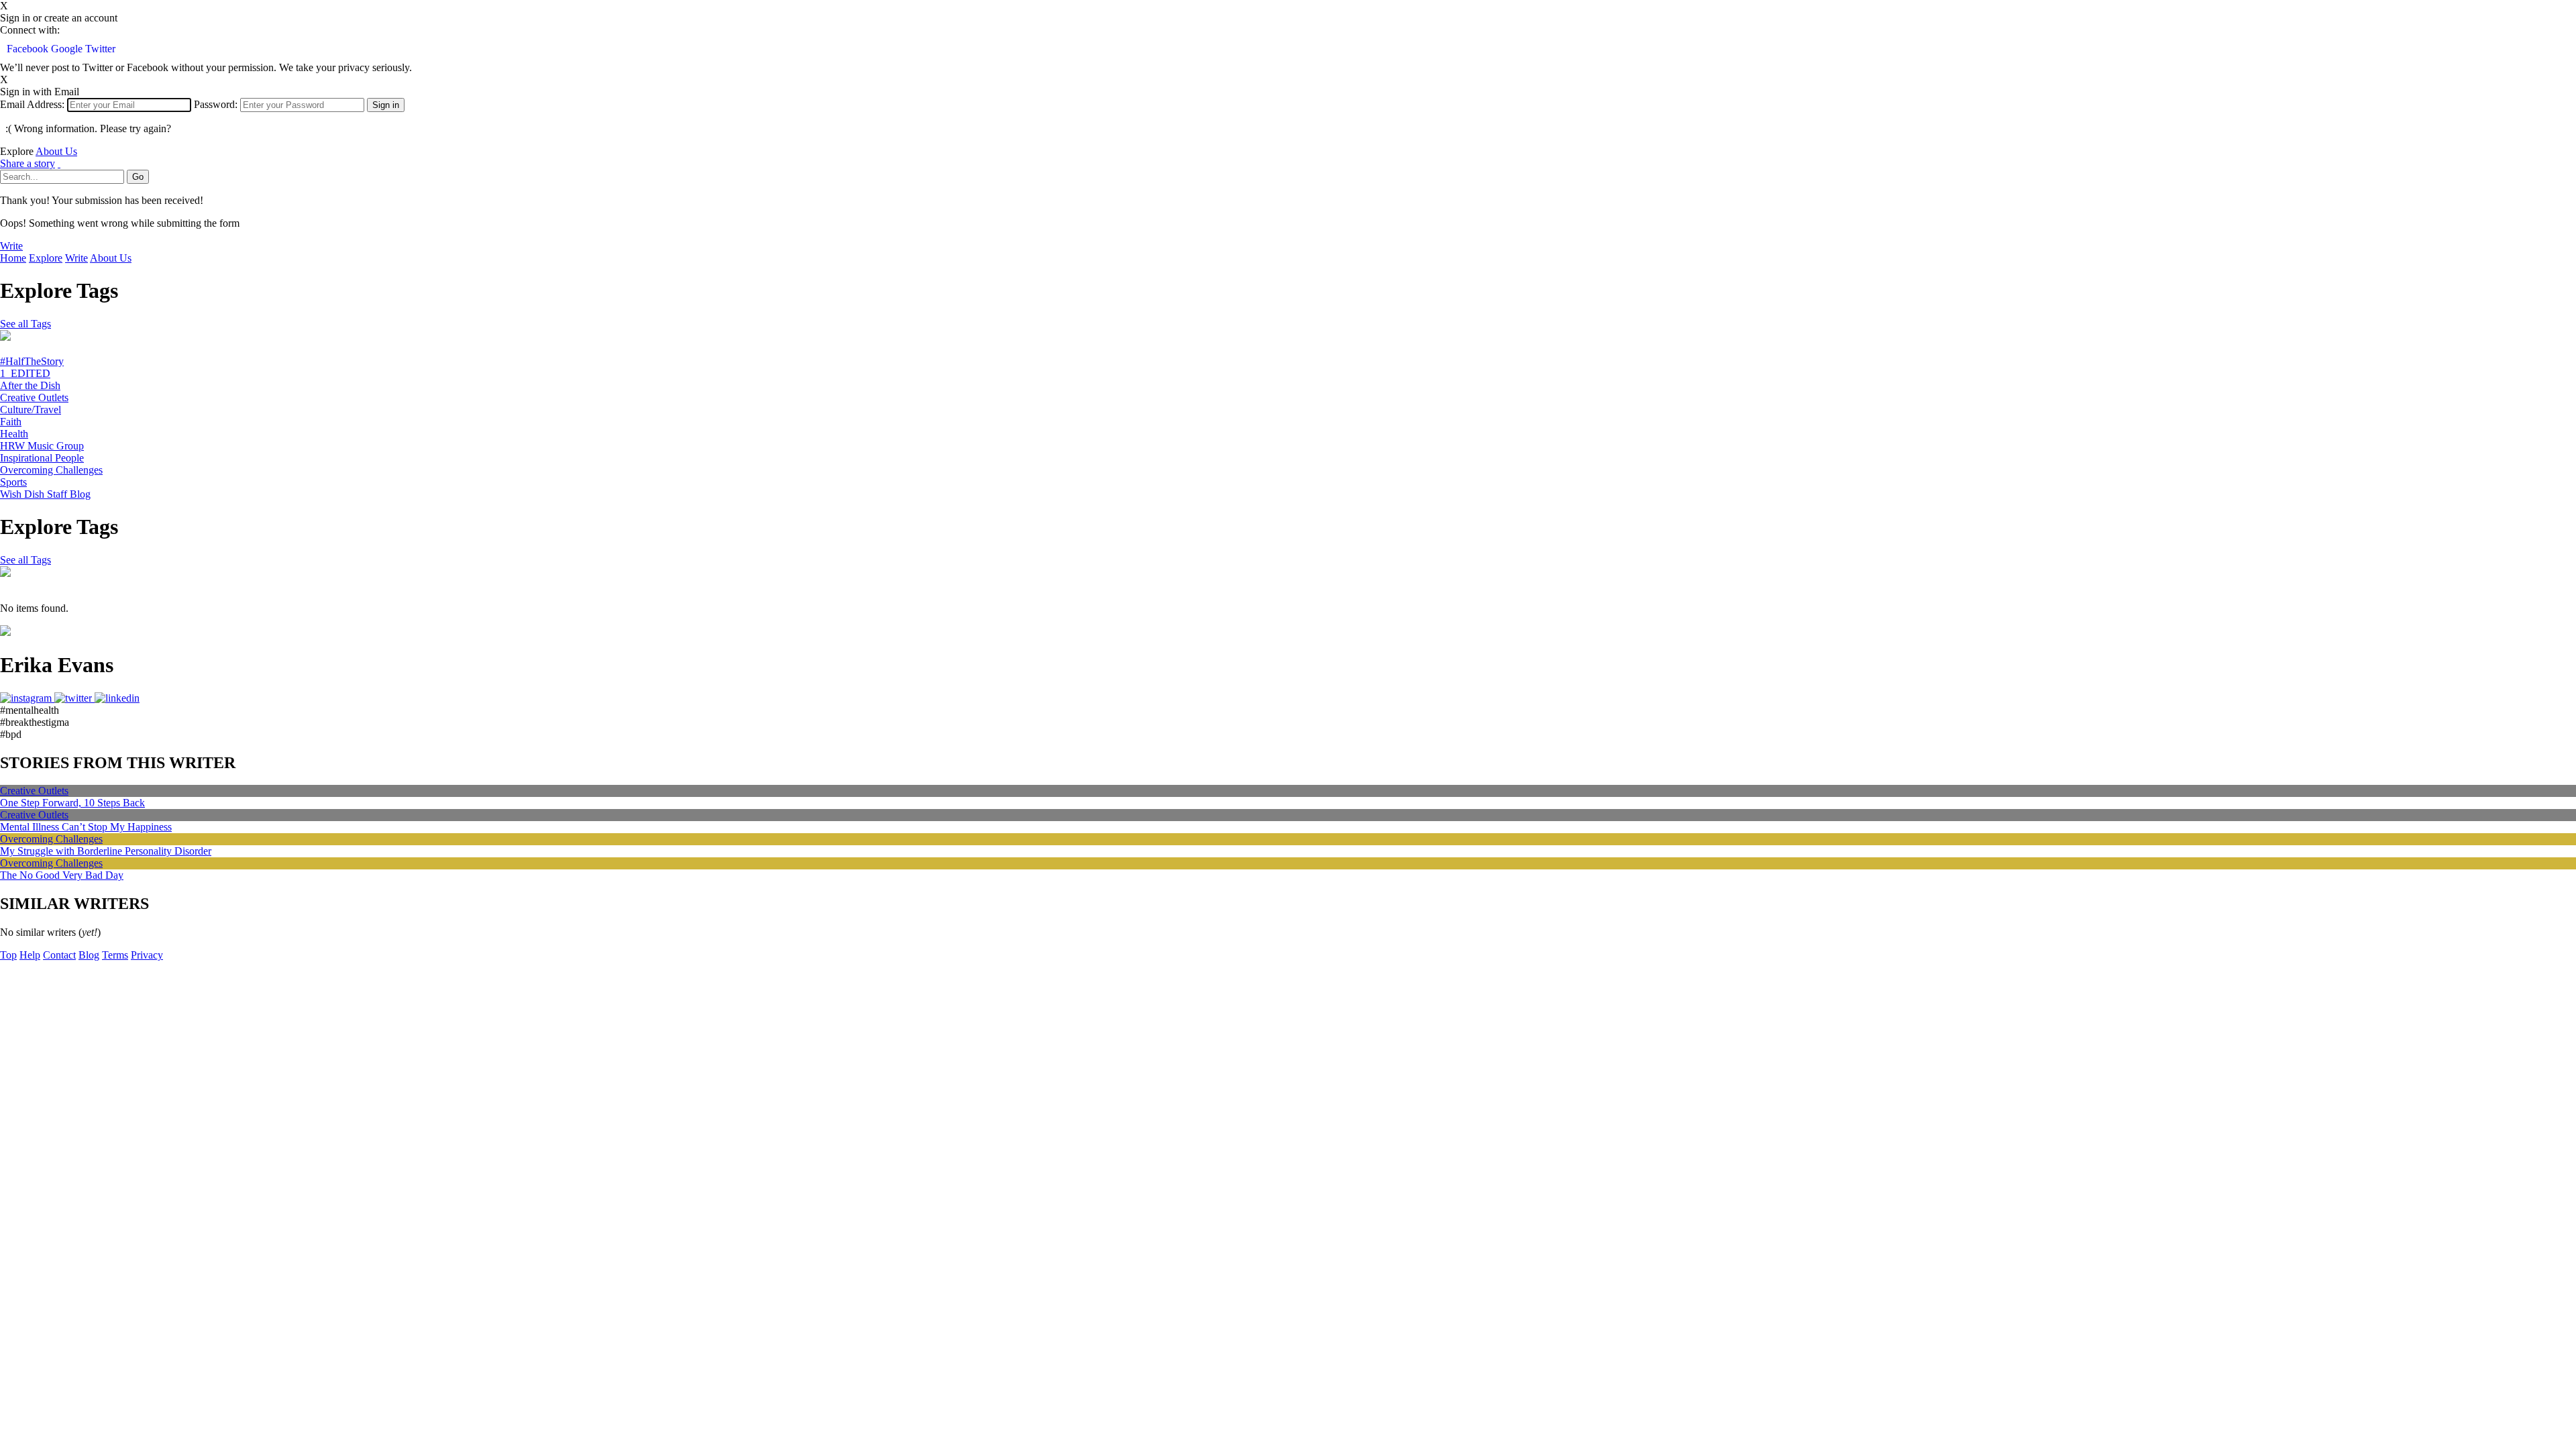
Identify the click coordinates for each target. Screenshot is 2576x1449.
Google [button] (68, 49)
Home (13, 258)
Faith (11, 422)
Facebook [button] (29, 49)
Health (14, 434)
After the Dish (30, 385)
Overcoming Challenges (51, 470)
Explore (46, 258)
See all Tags (25, 324)
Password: (216, 104)
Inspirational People (42, 458)
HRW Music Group (42, 446)
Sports (13, 482)
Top (8, 955)
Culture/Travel (31, 410)
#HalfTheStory (32, 361)
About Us (56, 151)
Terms (115, 955)
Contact (59, 955)
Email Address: (32, 104)
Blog (89, 955)
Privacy (147, 955)
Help (30, 955)
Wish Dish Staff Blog (45, 494)
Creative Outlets (34, 397)
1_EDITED (25, 373)
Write (11, 246)
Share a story (28, 163)
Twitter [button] (100, 49)
